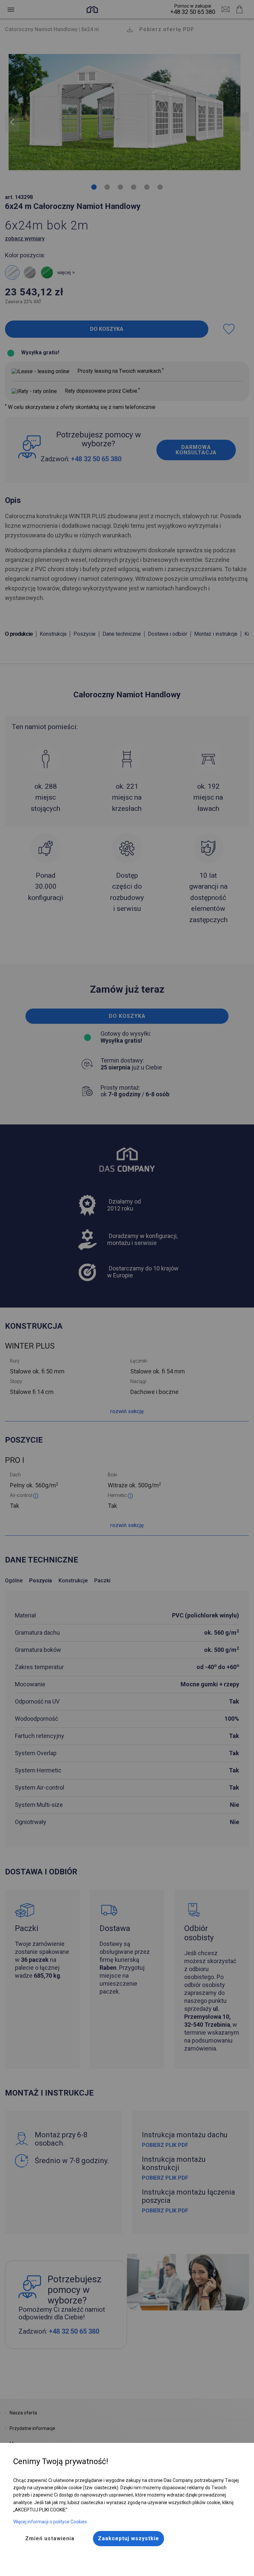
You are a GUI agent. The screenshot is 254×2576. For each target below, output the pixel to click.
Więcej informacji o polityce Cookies (50, 2522)
